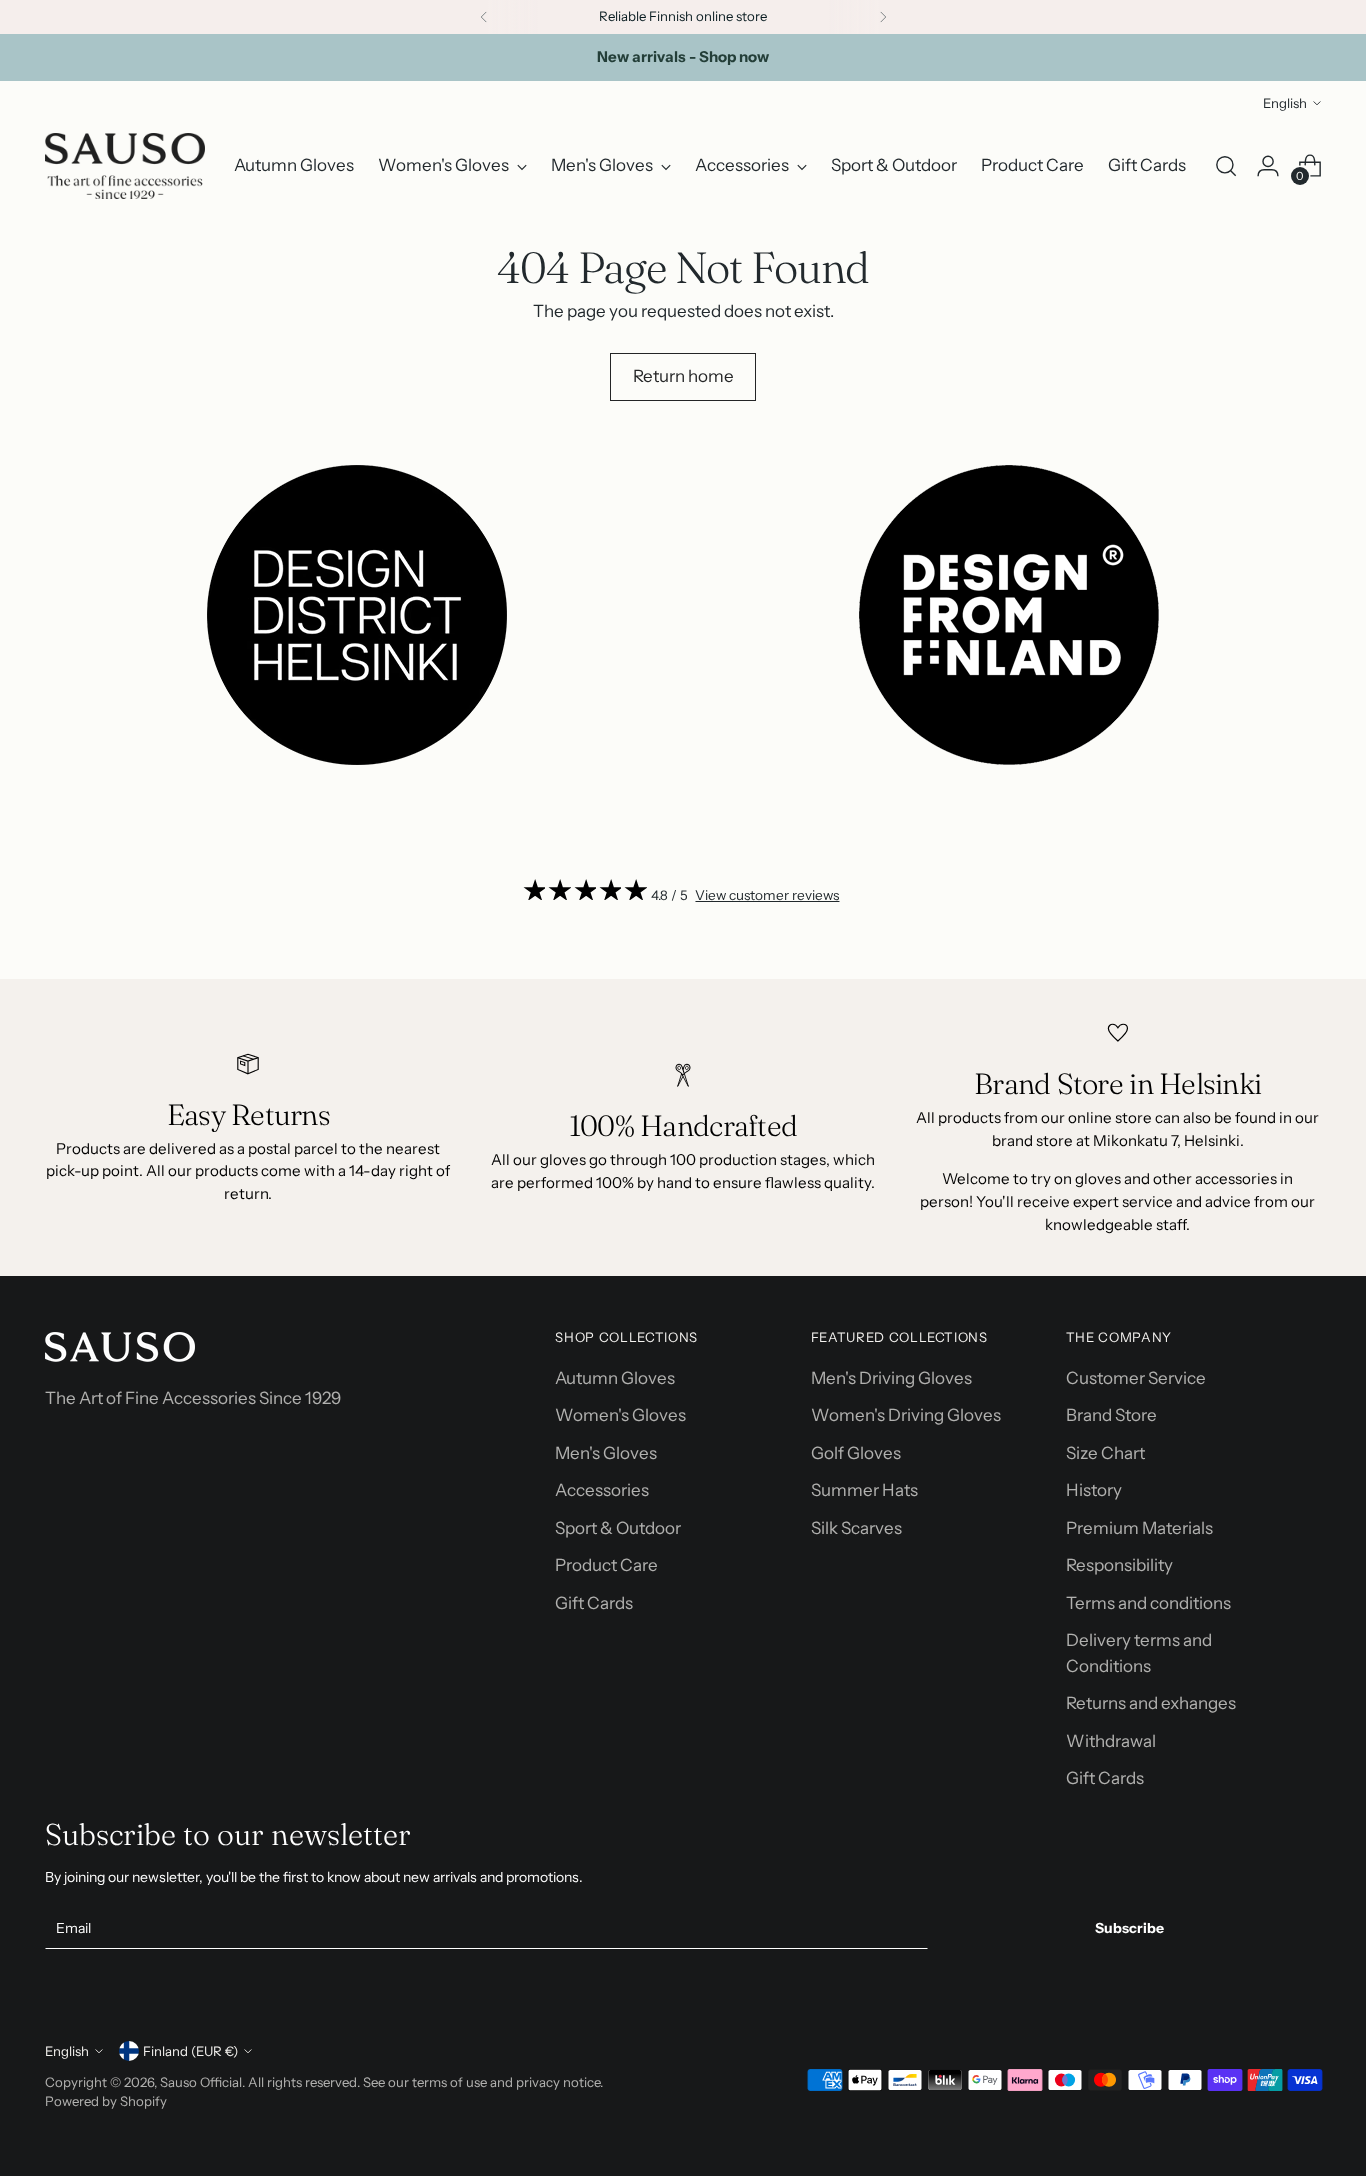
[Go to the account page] (1268, 166)
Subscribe (1129, 1928)
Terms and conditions (1148, 1603)
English (1285, 103)
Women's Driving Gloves (906, 1415)
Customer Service (1136, 1378)
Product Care (606, 1565)
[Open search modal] (1226, 166)
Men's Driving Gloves (891, 1378)
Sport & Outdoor (618, 1528)
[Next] (883, 17)
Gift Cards (594, 1603)
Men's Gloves (606, 1453)
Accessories (602, 1490)
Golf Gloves (856, 1453)
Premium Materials (1139, 1528)
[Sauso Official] (125, 166)
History (1094, 1490)
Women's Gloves (620, 1415)
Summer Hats (864, 1490)
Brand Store (1111, 1415)
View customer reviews (767, 895)
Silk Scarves (856, 1528)
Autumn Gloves (615, 1378)
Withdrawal (1111, 1741)
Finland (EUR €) (190, 2051)
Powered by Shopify (106, 2101)
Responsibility (1119, 1565)
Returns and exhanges (1151, 1703)
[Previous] (484, 17)
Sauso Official (201, 2082)
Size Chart (1105, 1453)
